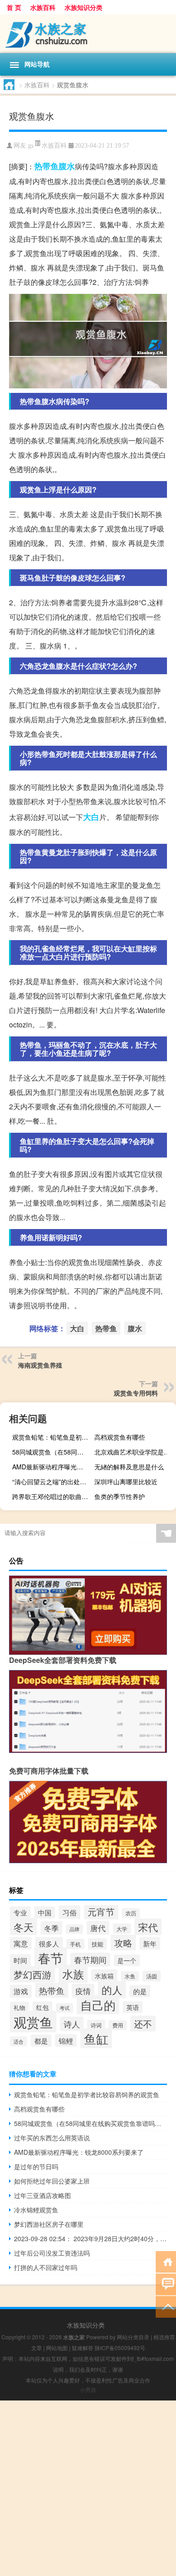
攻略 (123, 1943)
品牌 (74, 1929)
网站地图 (57, 2348)
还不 (143, 2024)
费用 (118, 2025)
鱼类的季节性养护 (120, 1496)
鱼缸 (96, 2038)
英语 (133, 2007)
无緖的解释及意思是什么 (129, 1467)
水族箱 (104, 1975)
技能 (97, 1944)
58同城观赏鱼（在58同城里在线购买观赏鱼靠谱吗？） (52, 1452)
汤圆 (152, 1976)
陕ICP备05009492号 (120, 2348)
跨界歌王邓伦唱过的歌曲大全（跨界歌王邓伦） (52, 1496)
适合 (19, 2041)
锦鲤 (66, 2040)
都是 (41, 2041)
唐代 (98, 1928)
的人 (112, 1990)
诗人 (72, 2024)
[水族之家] (88, 34)
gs (31, 146)
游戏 (21, 1991)
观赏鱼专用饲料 (136, 1393)
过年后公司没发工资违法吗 (52, 2253)
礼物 (19, 2007)
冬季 (51, 1928)
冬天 (23, 1927)
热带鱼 (46, 166)
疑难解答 (83, 2348)
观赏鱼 (33, 2022)
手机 (75, 1944)
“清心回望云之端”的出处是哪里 (52, 1482)
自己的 (98, 2005)
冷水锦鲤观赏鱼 (36, 2210)
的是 (140, 1991)
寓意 (21, 1943)
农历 (131, 1913)
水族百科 (43, 7)
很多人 (49, 1943)
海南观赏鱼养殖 (40, 1365)
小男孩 (88, 2389)
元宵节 (101, 1912)
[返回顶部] (166, 2306)
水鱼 (130, 1976)
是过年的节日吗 (36, 2166)
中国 (45, 1912)
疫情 (83, 1991)
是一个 (127, 1960)
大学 (122, 1929)
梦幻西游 (32, 1974)
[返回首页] (166, 2261)
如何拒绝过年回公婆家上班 (52, 2181)
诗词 (96, 2025)
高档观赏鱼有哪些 (120, 1437)
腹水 (67, 166)
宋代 (148, 1927)
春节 (51, 1958)
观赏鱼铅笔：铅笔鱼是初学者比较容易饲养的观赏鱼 (52, 1437)
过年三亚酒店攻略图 (42, 2195)
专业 (20, 1912)
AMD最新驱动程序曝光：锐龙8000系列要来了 (52, 1467)
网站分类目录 (133, 2337)
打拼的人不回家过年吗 (46, 2267)
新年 (150, 1943)
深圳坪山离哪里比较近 (126, 1482)
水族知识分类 (83, 7)
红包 (42, 2007)
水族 (73, 1974)
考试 (65, 2008)
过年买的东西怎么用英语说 (52, 2138)
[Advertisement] (88, 2488)
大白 (91, 817)
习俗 (69, 1912)
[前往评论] (166, 2284)
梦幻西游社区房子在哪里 (49, 2224)
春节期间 (90, 1960)
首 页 (14, 7)
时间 (20, 1960)
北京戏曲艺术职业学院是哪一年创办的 (134, 1452)
